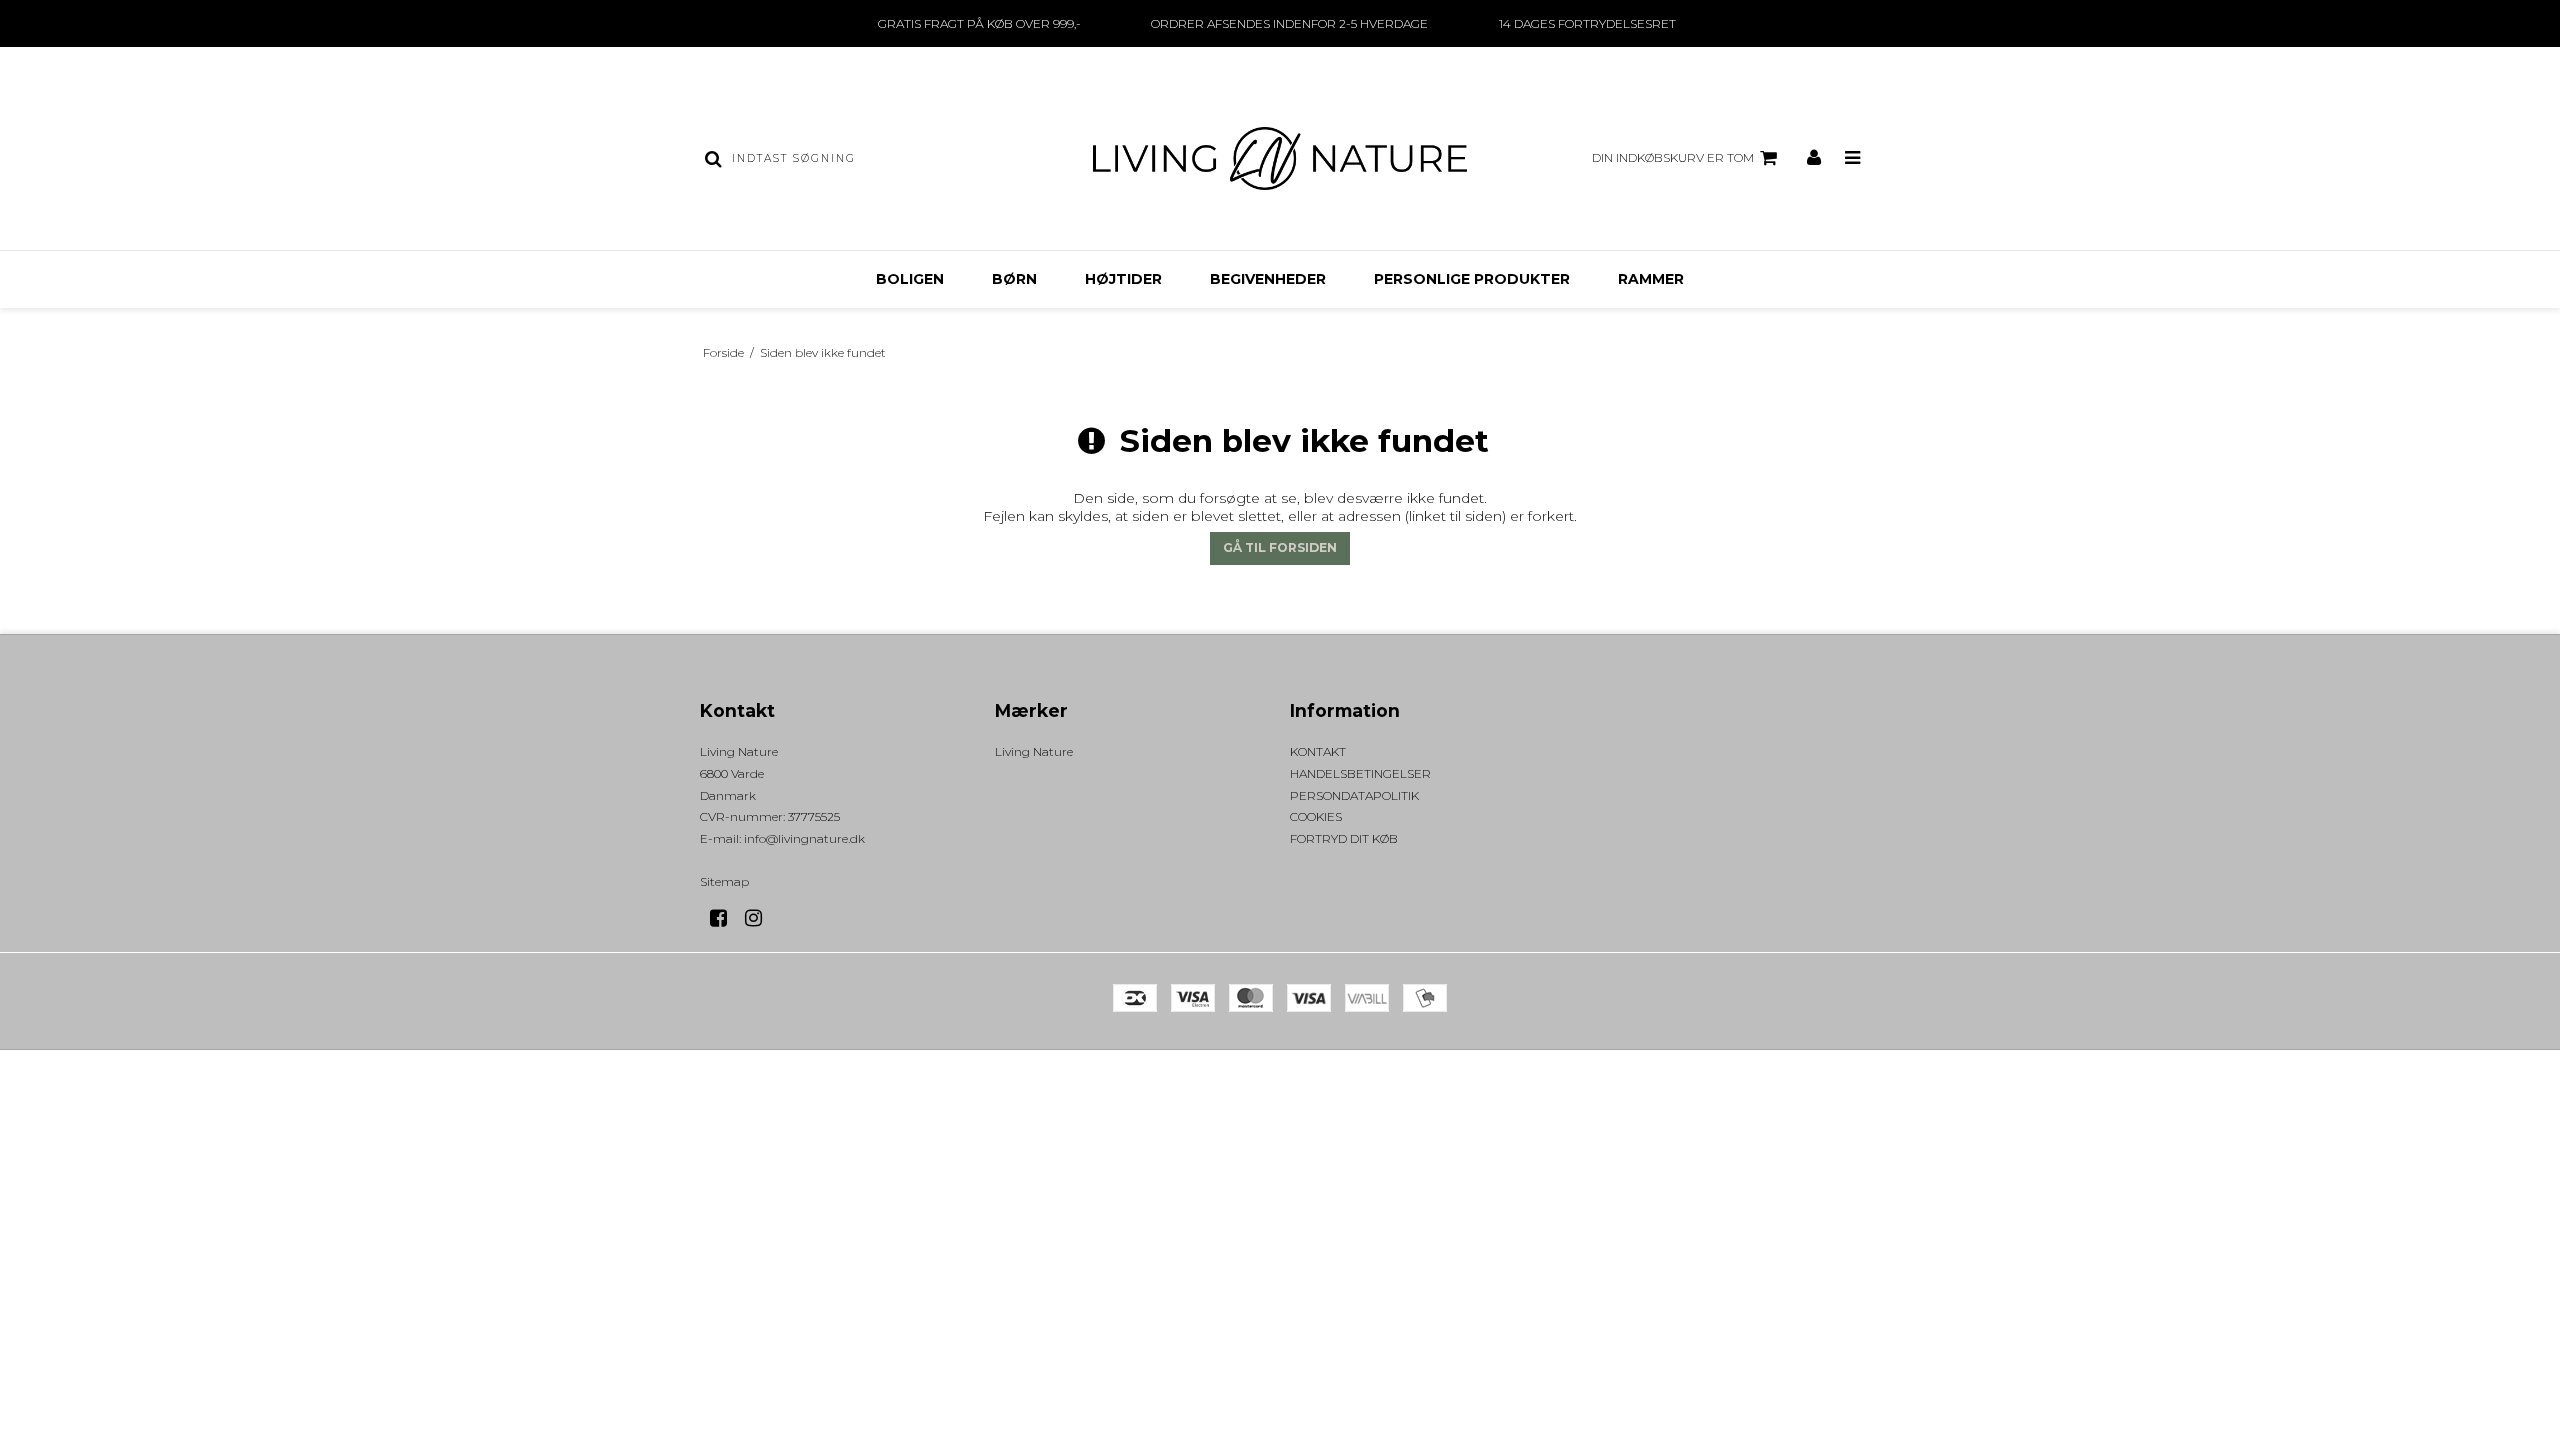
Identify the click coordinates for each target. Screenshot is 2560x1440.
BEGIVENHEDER (1268, 279)
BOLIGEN (910, 279)
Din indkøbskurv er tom (1673, 157)
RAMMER (1651, 279)
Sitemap (724, 881)
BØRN (1014, 279)
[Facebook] (725, 918)
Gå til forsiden (1280, 547)
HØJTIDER (1123, 279)
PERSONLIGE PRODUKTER (1472, 279)
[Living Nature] (1279, 158)
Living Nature (1034, 751)
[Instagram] (760, 918)
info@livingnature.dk (804, 838)
